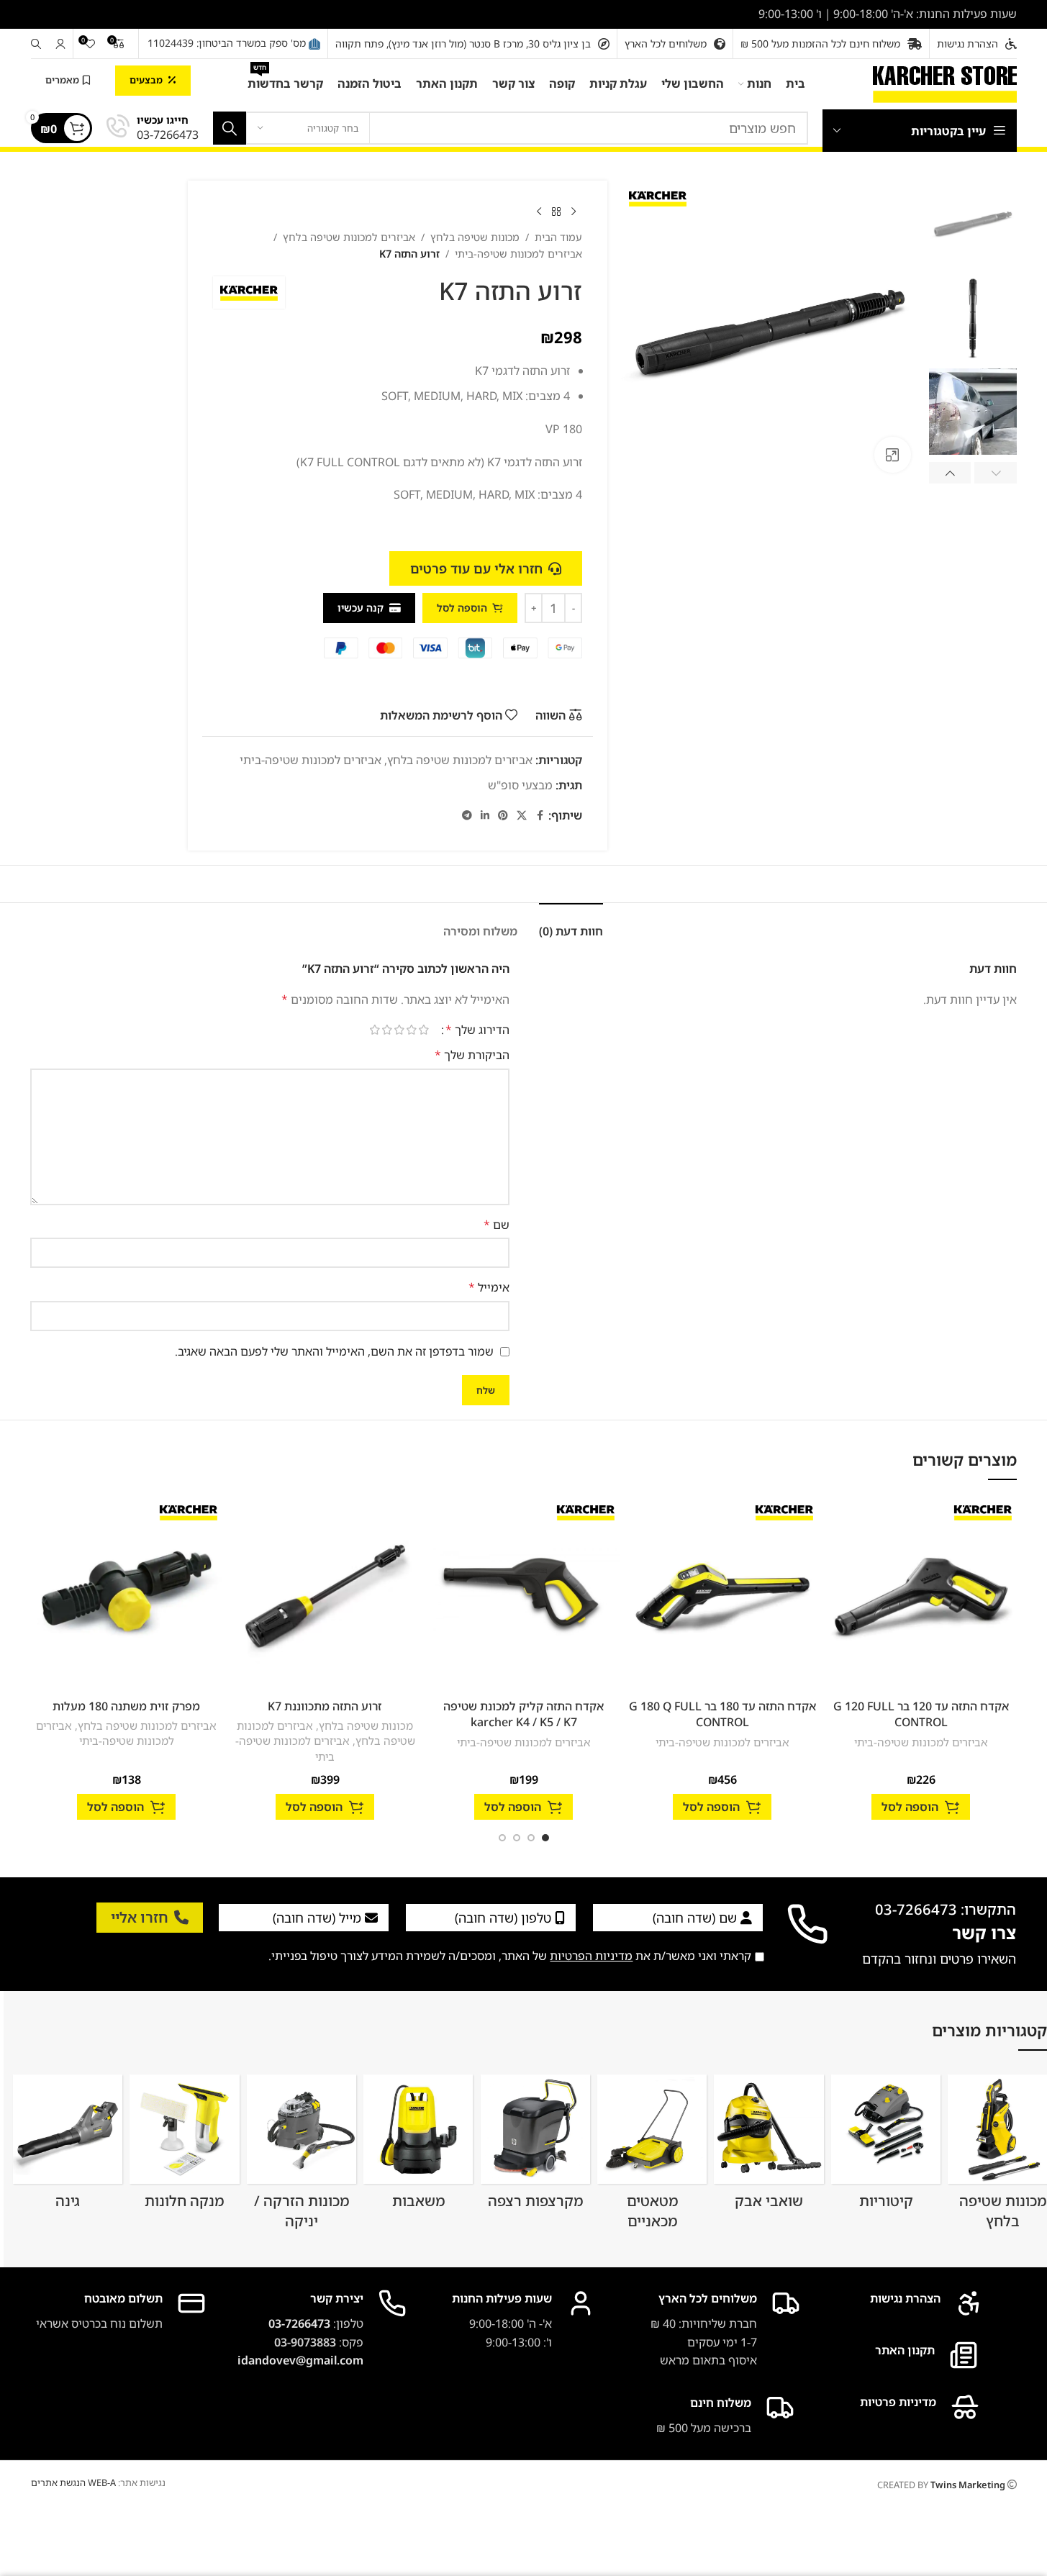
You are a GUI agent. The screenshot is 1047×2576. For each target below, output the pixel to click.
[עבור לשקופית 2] (531, 1838)
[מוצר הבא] (539, 212)
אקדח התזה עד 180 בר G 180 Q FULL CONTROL (722, 1714)
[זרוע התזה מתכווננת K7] (325, 1596)
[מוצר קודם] (574, 212)
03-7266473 (299, 2323)
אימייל (489, 1287)
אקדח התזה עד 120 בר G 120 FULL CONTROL (921, 1714)
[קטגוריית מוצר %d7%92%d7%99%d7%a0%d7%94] (68, 2147)
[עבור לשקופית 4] (502, 1838)
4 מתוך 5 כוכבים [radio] (387, 1030)
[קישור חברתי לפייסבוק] (540, 816)
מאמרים (62, 80)
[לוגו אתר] (945, 83)
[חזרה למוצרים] (556, 212)
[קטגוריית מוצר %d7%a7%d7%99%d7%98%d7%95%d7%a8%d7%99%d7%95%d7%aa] (886, 2147)
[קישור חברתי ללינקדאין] (485, 816)
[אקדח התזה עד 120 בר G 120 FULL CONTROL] (921, 1596)
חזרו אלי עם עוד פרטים (476, 568)
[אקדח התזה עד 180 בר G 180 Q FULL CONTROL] (722, 1596)
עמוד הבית (558, 237)
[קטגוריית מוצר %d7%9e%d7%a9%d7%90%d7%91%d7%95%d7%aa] (418, 2146)
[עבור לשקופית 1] (545, 1838)
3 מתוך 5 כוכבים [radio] (400, 1030)
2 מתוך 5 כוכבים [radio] (412, 1030)
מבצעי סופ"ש (520, 785)
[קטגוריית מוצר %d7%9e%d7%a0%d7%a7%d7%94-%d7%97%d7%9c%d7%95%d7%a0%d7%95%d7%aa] (185, 2147)
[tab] (571, 924)
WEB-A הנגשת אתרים (73, 2482)
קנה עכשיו (361, 608)
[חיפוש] (36, 44)
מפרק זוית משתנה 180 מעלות (126, 1706)
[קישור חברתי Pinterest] (503, 816)
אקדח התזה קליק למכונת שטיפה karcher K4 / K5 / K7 (523, 1714)
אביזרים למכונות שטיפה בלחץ (349, 237)
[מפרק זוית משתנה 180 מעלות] (127, 1596)
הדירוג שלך (477, 1030)
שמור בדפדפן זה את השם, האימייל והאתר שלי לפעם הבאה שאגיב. (334, 1351)
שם (496, 1225)
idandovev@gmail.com (300, 2360)
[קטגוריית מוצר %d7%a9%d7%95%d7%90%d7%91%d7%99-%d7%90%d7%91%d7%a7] (769, 2147)
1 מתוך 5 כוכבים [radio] (424, 1030)
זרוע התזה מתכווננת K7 (325, 1706)
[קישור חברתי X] (522, 816)
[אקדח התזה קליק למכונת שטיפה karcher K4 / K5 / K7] (524, 1596)
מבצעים (146, 80)
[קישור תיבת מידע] (153, 128)
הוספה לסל (462, 608)
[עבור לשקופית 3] (517, 1838)
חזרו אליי (140, 1917)
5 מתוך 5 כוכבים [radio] (375, 1030)
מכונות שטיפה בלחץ (475, 237)
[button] (996, 473)
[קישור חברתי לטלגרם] (467, 816)
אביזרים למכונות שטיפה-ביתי (518, 254)
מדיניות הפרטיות (591, 1956)
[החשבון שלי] (60, 44)
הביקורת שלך (472, 1055)
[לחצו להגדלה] (892, 455)
